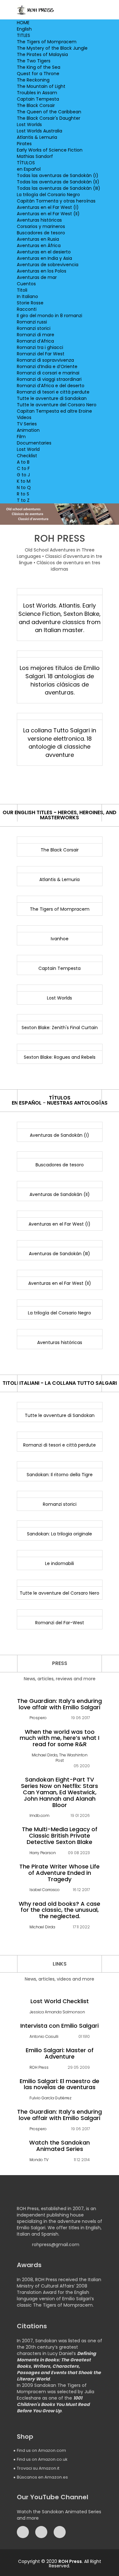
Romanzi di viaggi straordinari (49, 379)
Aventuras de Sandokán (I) (60, 1135)
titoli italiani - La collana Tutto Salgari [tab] (60, 1383)
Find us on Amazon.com (41, 2450)
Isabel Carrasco (45, 1890)
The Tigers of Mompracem (47, 42)
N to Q (24, 487)
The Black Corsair (36, 105)
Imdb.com (40, 1815)
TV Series (27, 424)
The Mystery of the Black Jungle (52, 48)
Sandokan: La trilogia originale (60, 1534)
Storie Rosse (30, 303)
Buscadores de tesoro (41, 233)
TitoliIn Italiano (27, 293)
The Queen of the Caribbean (49, 112)
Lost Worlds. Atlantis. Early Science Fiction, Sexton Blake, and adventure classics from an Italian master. (60, 618)
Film (21, 437)
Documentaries (34, 443)
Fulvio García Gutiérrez (50, 2098)
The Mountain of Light (41, 86)
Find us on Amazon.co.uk (42, 2459)
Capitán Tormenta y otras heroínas (56, 201)
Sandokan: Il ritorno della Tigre (60, 1475)
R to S (23, 494)
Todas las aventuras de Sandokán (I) (58, 175)
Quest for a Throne (38, 74)
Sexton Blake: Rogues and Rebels (60, 1057)
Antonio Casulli (44, 2036)
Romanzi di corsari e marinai (48, 373)
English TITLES (24, 32)
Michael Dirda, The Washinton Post (60, 1758)
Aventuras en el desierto (44, 252)
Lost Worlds (29, 125)
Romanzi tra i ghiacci (40, 347)
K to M (24, 481)
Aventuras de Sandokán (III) (60, 1254)
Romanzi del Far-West (60, 1623)
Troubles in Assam (37, 93)
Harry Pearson (43, 1853)
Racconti (27, 309)
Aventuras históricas (39, 220)
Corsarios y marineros (41, 226)
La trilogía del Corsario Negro (48, 195)
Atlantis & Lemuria (37, 137)
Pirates (24, 144)
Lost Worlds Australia (40, 131)
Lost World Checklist (28, 452)
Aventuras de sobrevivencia (48, 265)
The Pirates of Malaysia (42, 54)
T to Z (23, 500)
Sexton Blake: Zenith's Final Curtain (60, 1028)
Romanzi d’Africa (35, 341)
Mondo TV (39, 2160)
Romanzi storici (34, 328)
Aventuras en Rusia (38, 239)
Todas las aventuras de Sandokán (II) (58, 182)
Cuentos (26, 284)
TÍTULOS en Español (29, 166)
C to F (23, 468)
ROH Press (39, 2067)
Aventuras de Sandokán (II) (60, 1194)
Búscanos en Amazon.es (42, 2477)
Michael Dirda (42, 1927)
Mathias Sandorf (35, 156)
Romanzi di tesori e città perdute (53, 392)
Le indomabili (60, 1563)
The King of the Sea (39, 67)
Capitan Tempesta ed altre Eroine (54, 411)
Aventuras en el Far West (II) (48, 214)
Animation (28, 430)
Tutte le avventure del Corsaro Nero (57, 405)
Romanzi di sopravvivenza (45, 360)
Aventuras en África (39, 246)
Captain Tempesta (38, 99)
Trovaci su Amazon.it (38, 2468)
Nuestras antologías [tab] (77, 1103)
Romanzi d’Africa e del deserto (51, 386)
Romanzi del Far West (41, 354)
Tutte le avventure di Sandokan (52, 398)
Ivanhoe (60, 939)
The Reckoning (33, 80)
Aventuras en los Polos (42, 271)
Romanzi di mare (36, 335)
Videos (24, 417)
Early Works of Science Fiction (50, 150)
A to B (23, 462)
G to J (23, 475)
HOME (23, 23)
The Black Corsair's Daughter (49, 118)
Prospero (38, 1718)
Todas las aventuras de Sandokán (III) (59, 188)
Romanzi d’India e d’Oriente (47, 366)
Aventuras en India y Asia (44, 258)
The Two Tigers (34, 61)
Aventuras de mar (37, 277)
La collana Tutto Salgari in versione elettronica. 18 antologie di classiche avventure (60, 743)
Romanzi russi (32, 322)
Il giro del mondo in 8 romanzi (50, 316)
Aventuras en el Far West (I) (48, 207)
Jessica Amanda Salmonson (57, 2012)
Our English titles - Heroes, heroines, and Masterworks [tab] (60, 815)
